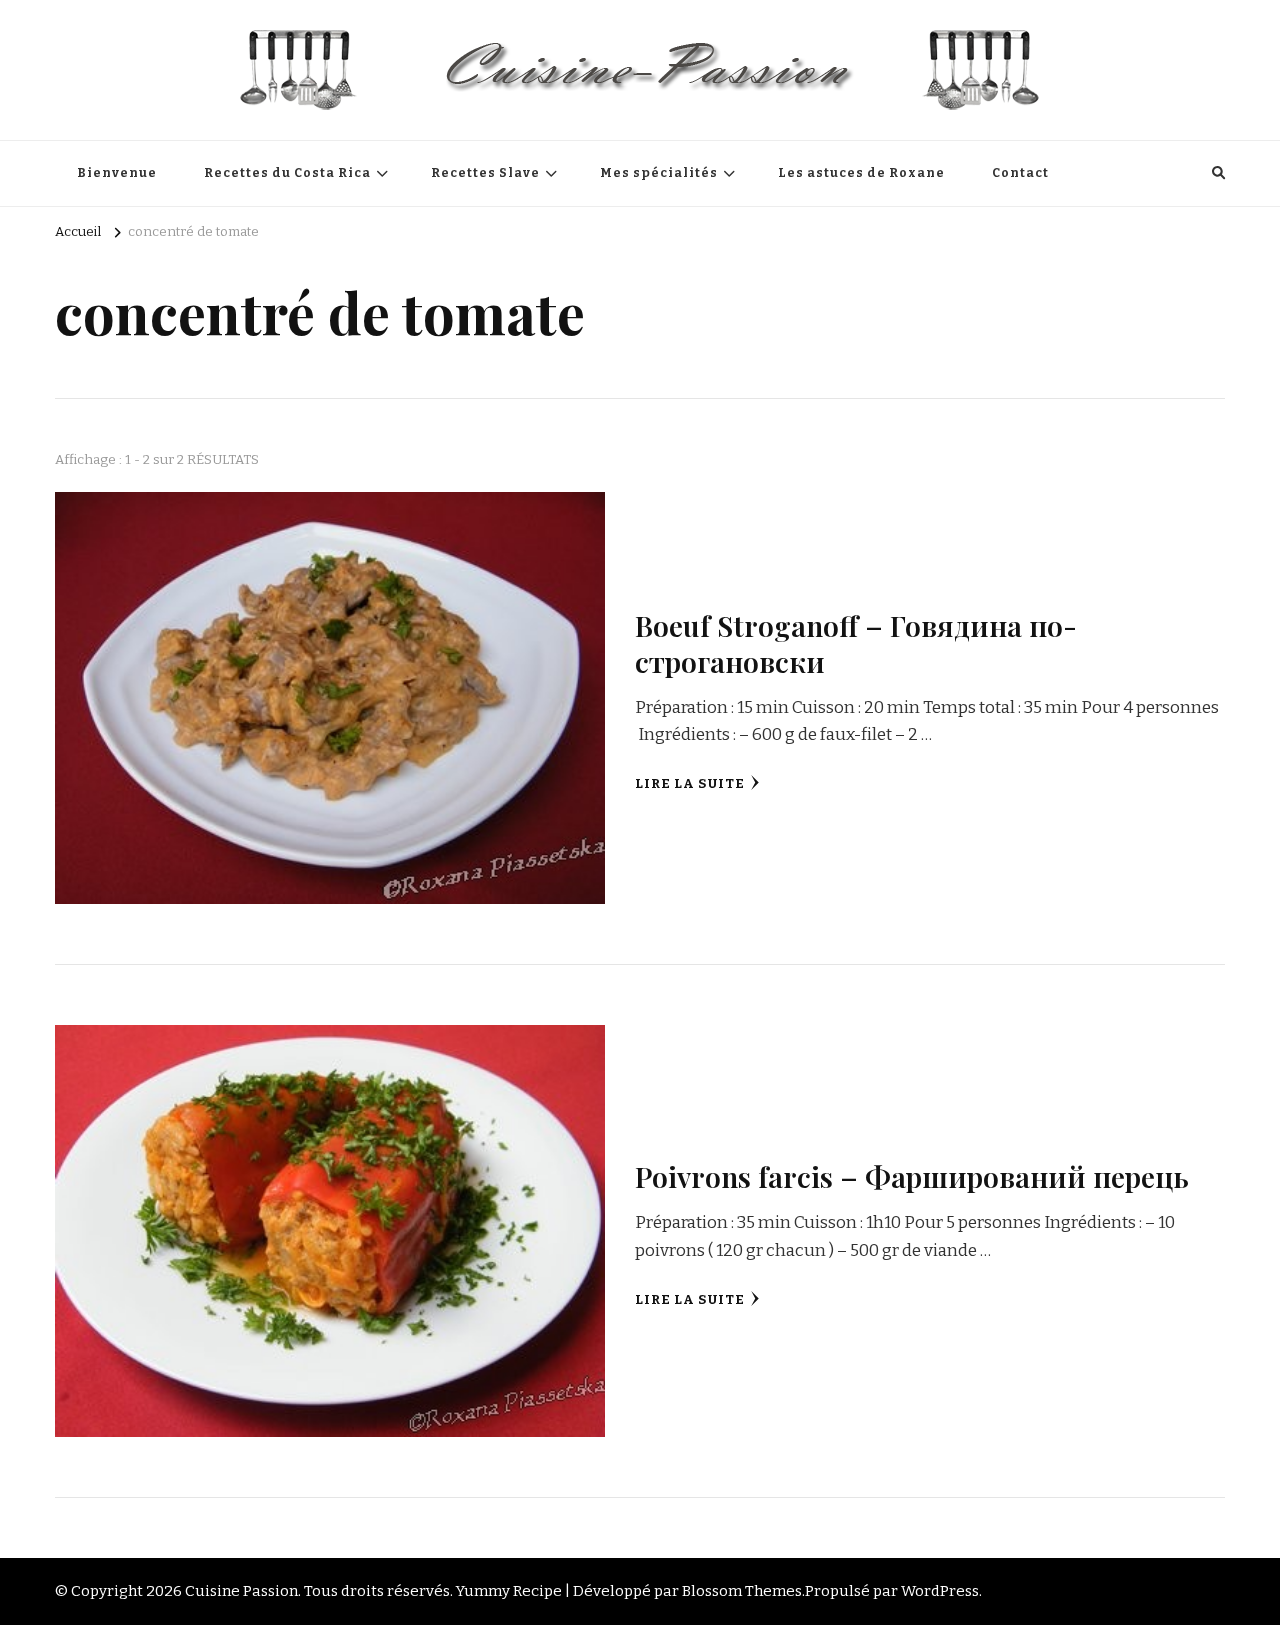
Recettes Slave (485, 173)
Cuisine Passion (241, 1591)
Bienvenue (117, 173)
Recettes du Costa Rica (287, 173)
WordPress (940, 1591)
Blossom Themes (742, 1591)
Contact (1020, 173)
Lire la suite (690, 784)
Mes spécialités (659, 173)
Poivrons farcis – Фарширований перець (912, 1176)
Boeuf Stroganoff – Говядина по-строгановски (856, 642)
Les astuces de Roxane (861, 173)
